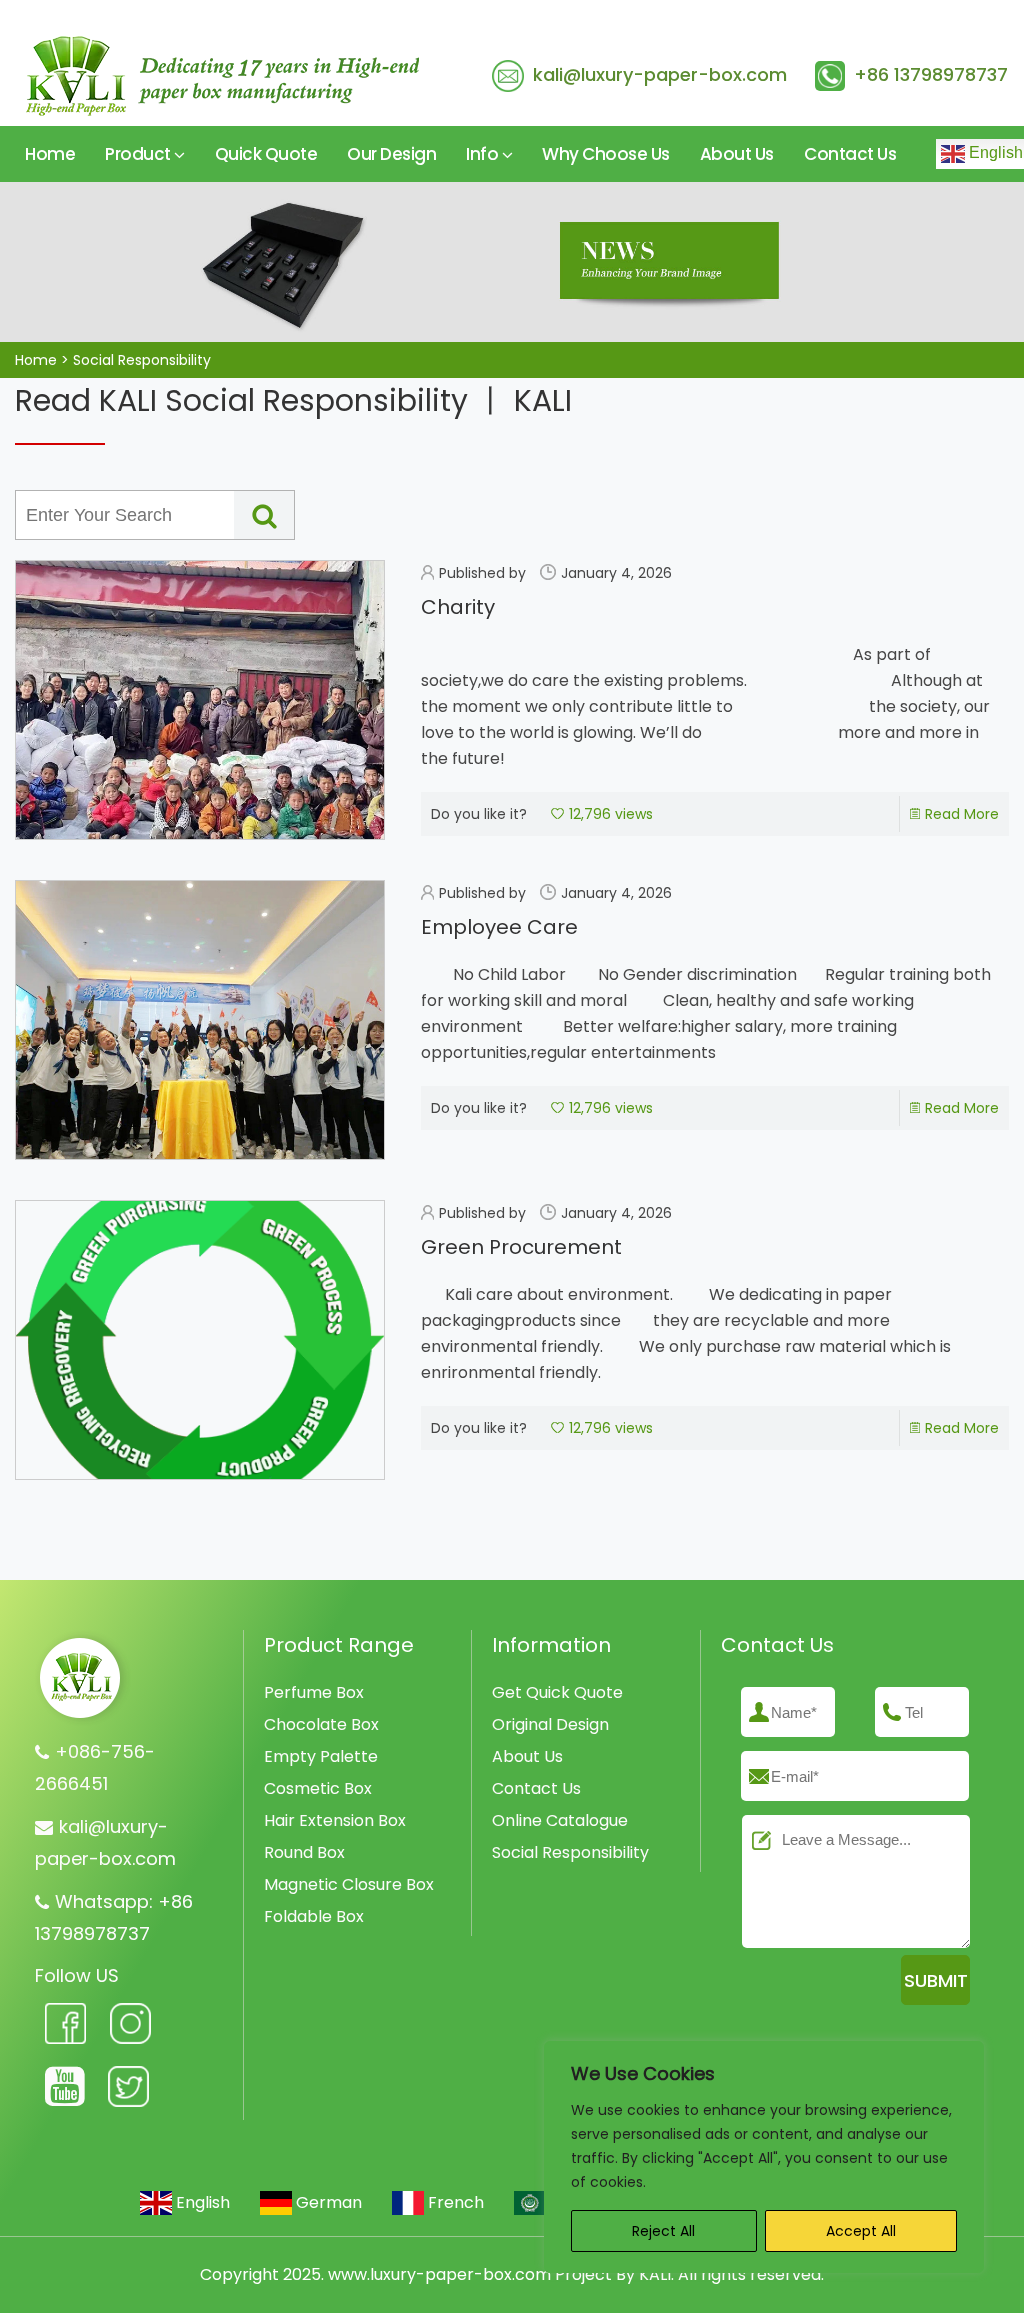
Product (139, 154)
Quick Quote (266, 154)
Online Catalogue (560, 1820)
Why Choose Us (606, 154)
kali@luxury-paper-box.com (660, 74)
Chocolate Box (321, 1724)
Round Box (304, 1852)
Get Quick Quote (557, 1692)
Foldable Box (314, 1916)
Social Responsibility (570, 1852)
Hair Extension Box (335, 1820)
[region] (764, 2157)
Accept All (861, 2231)
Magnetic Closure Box (349, 1884)
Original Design (550, 1724)
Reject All (663, 2231)
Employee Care (499, 927)
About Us (737, 154)
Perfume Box (314, 1692)
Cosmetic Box (318, 1788)
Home (50, 154)
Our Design (391, 154)
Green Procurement (521, 1247)
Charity (458, 607)
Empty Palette (321, 1756)
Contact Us (850, 154)
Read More (962, 814)
